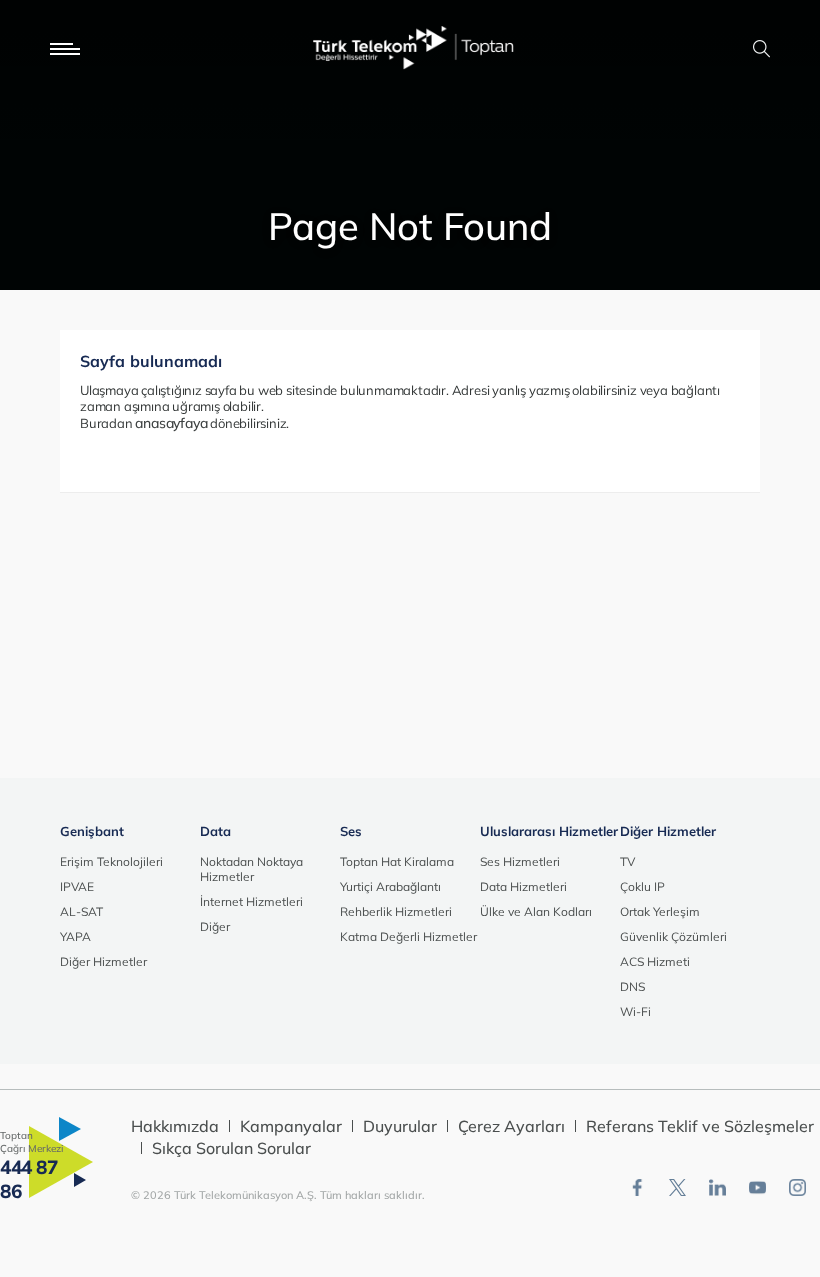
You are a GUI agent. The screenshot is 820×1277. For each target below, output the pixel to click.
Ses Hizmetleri (520, 861)
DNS (632, 986)
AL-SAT (81, 911)
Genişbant (92, 831)
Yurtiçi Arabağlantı (390, 886)
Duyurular (400, 1126)
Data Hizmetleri (523, 886)
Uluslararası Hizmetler (549, 831)
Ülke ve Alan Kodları (536, 911)
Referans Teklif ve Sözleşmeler (700, 1126)
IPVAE (77, 886)
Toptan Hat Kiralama (397, 861)
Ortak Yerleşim (660, 911)
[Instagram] (797, 1187)
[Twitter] (677, 1187)
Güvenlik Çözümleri (673, 936)
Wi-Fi (635, 1011)
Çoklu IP (642, 886)
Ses (351, 831)
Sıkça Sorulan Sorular (231, 1148)
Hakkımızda (175, 1126)
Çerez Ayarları (511, 1126)
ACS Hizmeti (655, 961)
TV (627, 861)
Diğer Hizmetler (103, 961)
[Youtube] (757, 1187)
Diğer (215, 926)
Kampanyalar (291, 1126)
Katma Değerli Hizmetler (408, 936)
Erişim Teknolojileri (111, 861)
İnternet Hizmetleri (251, 901)
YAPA (75, 936)
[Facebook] (637, 1187)
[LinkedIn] (717, 1187)
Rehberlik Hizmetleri (396, 911)
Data (215, 831)
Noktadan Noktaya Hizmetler (251, 869)
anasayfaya (171, 423)
